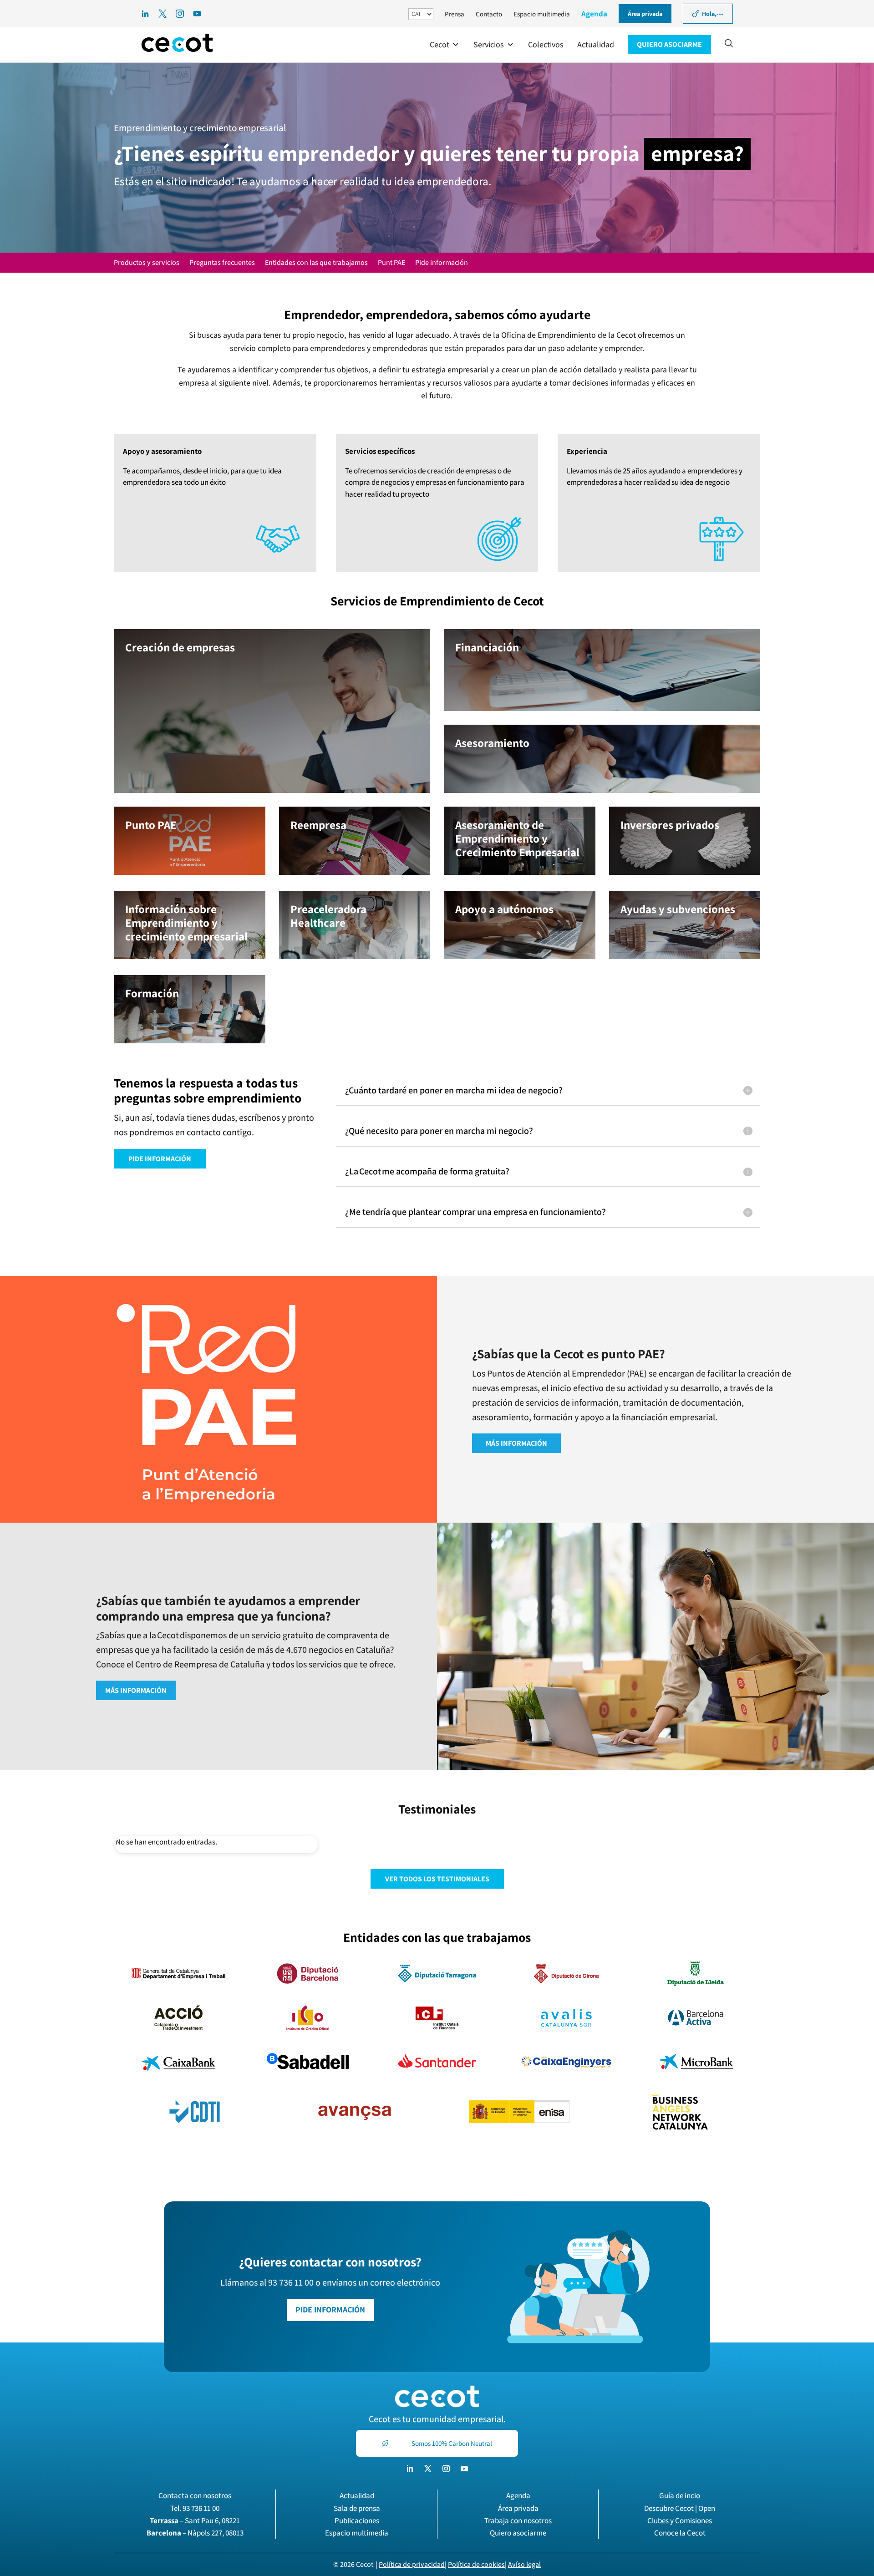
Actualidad (357, 2495)
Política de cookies (476, 2564)
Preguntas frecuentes (222, 263)
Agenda (594, 14)
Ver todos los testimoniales (437, 1879)
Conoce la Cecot (680, 2533)
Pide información (442, 263)
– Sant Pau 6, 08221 (195, 2520)
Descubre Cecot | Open (680, 2508)
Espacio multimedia (542, 14)
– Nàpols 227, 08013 (195, 2533)
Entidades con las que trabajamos (316, 263)
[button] (445, 45)
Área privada (518, 2508)
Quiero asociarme (518, 2533)
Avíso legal (524, 2564)
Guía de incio (680, 2495)
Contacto (489, 14)
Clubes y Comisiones (680, 2520)
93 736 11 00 (201, 2508)
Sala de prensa (357, 2508)
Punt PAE (391, 263)
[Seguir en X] (428, 2469)
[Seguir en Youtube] (464, 2469)
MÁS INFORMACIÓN (516, 1443)
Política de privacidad (412, 2564)
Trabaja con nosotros (518, 2520)
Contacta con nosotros (195, 2495)
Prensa (455, 14)
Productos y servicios (147, 263)
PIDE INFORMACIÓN (160, 1159)
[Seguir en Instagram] (446, 2469)
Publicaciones (357, 2520)
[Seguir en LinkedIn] (410, 2469)
